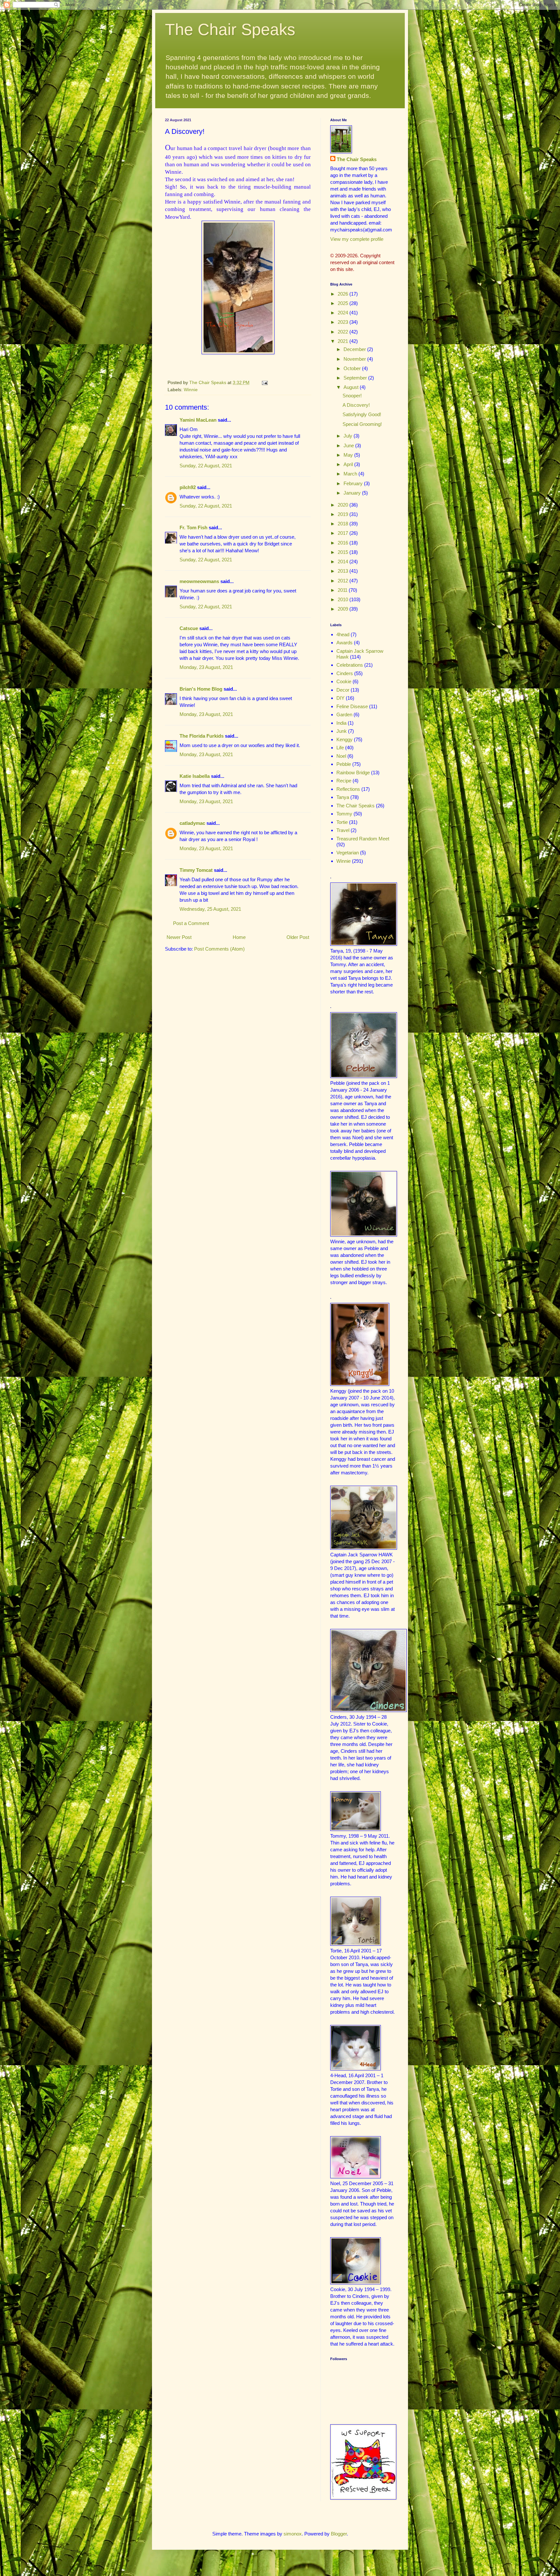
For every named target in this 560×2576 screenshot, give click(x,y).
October (353, 368)
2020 (344, 505)
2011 (343, 590)
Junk (342, 731)
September (356, 378)
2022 (344, 332)
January (353, 493)
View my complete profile (357, 239)
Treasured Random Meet (363, 839)
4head (343, 634)
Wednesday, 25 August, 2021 (210, 909)
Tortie (342, 822)
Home (239, 937)
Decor (343, 690)
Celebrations (350, 665)
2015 (344, 552)
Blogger (339, 2534)
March (351, 474)
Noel (341, 756)
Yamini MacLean (198, 420)
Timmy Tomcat (196, 870)
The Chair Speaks (230, 29)
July (349, 436)
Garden (344, 714)
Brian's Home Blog (201, 689)
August (352, 387)
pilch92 (188, 487)
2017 (344, 533)
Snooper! (352, 396)
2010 (344, 599)
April (349, 464)
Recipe (344, 781)
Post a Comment (191, 923)
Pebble (344, 764)
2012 (344, 581)
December (355, 349)
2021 (344, 341)
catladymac (192, 823)
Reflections (348, 789)
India (341, 723)
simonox (293, 2534)
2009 (344, 609)
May (349, 455)
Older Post (298, 937)
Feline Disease (352, 706)
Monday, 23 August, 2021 (206, 667)
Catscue (189, 628)
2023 (344, 322)
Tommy (344, 814)
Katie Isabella (195, 776)
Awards (344, 643)
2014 (344, 562)
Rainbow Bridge (353, 773)
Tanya (343, 797)
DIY (340, 698)
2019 (344, 514)
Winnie (191, 390)
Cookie (344, 681)
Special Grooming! (362, 424)
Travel (343, 830)
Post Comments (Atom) (219, 949)
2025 (344, 303)
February (354, 483)
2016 (344, 543)
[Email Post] (264, 383)
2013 (344, 571)
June (349, 445)
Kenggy (344, 739)
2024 (344, 313)
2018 (344, 524)
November (355, 359)
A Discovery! (356, 405)
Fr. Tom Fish (193, 527)
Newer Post (179, 937)
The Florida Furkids (202, 736)
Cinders (345, 673)
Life (340, 748)
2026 (344, 294)
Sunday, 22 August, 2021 (206, 466)
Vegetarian (348, 853)
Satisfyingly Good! (362, 414)
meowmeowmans (199, 581)
